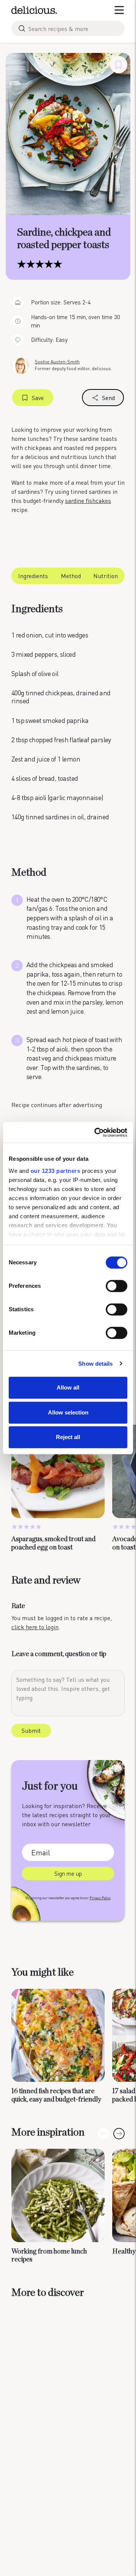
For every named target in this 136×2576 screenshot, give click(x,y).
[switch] (117, 1286)
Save (38, 398)
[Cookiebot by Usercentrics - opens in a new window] (96, 1132)
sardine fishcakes (88, 500)
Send (108, 398)
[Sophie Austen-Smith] (21, 365)
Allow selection (68, 1412)
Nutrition (106, 576)
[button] (119, 2134)
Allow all (68, 1387)
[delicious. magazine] (34, 10)
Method (71, 576)
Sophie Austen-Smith (57, 362)
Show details (95, 1364)
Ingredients (33, 576)
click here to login (35, 1627)
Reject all (68, 1437)
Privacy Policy (100, 1898)
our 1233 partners (56, 1171)
